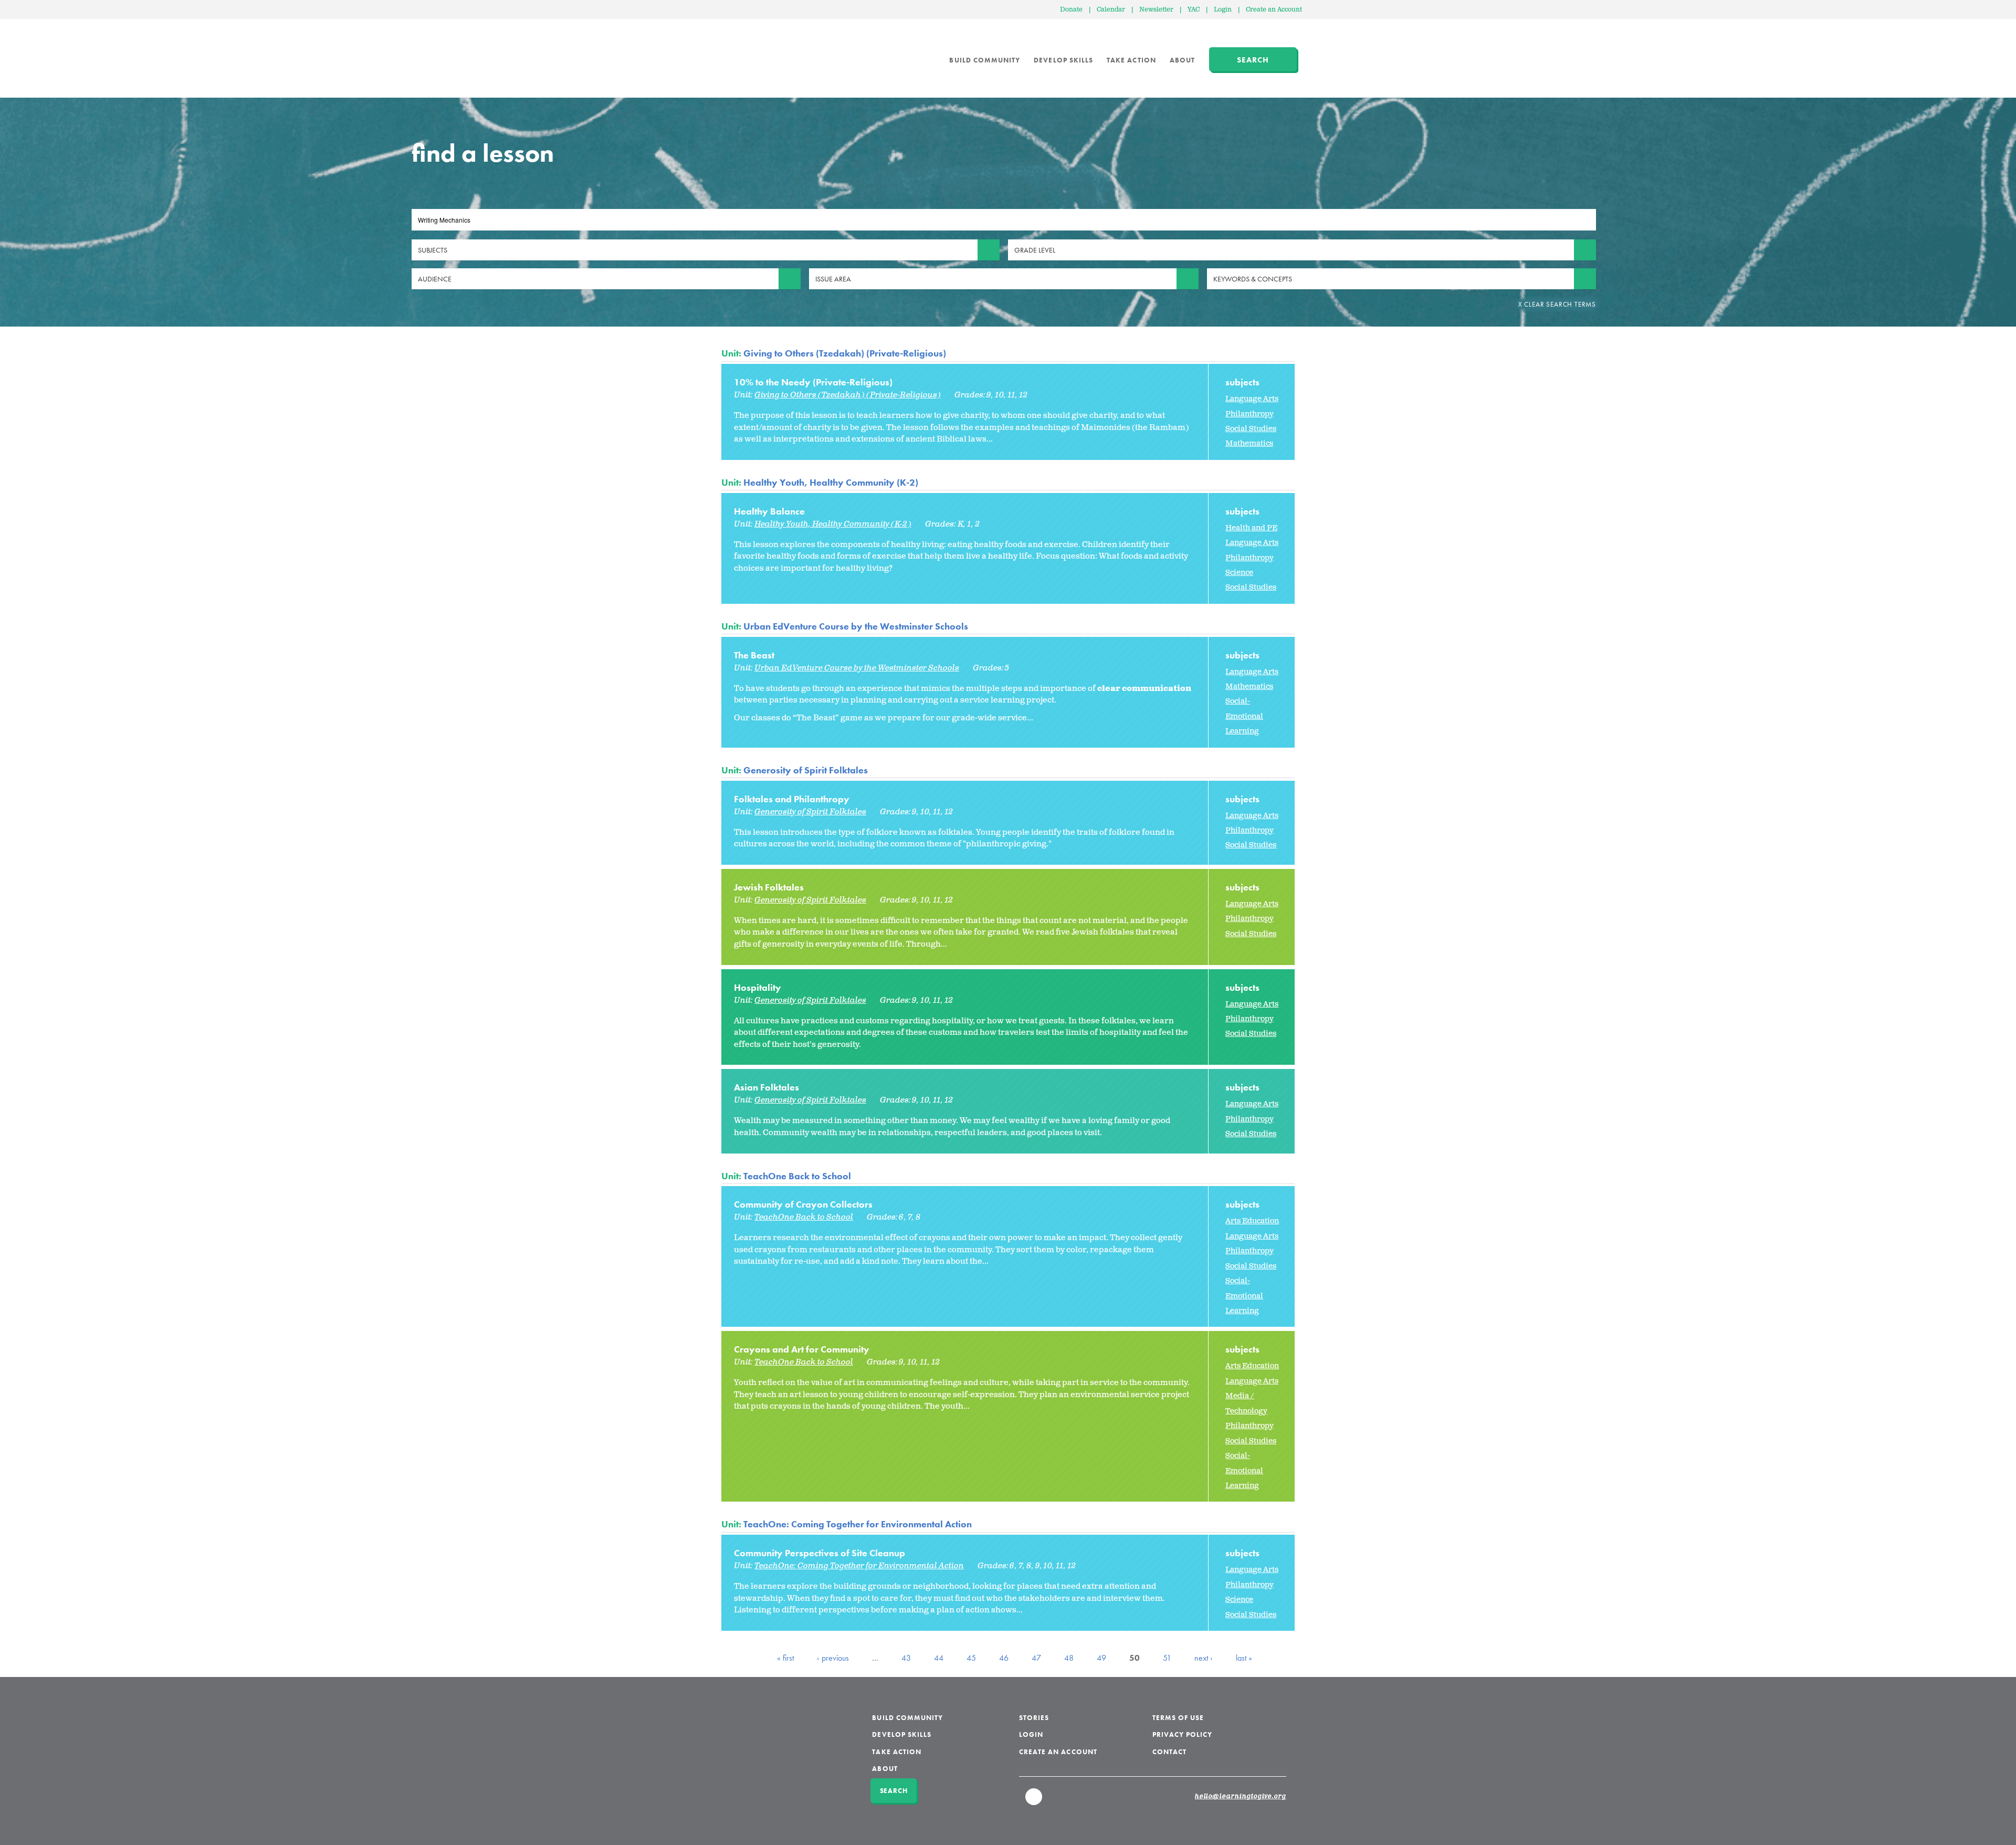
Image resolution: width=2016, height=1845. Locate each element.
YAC (1194, 10)
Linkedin (1034, 1801)
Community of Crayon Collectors (803, 1204)
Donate (1071, 10)
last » (1244, 1658)
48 (1069, 1658)
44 (939, 1658)
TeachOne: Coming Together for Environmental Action (858, 1524)
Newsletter (1156, 10)
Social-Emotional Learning (1244, 716)
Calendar (1111, 10)
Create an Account (1274, 10)
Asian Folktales (766, 1087)
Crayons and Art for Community (802, 1349)
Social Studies (1251, 429)
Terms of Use (1178, 1718)
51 (1167, 1658)
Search (1253, 60)
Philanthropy (1249, 414)
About (1182, 60)
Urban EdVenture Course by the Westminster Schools (856, 626)
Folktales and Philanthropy (792, 799)
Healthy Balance (769, 511)
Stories (1034, 1718)
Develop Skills (1063, 60)
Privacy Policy (1183, 1734)
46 (1004, 1658)
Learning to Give (762, 53)
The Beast (754, 655)
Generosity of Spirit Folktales (806, 770)
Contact (1169, 1752)
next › (1204, 1658)
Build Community (985, 60)
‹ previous (833, 1658)
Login (1223, 10)
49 (1101, 1658)
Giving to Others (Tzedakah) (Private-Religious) (845, 353)
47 (1036, 1658)
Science (1239, 573)
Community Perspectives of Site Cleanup (820, 1553)
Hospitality (758, 987)
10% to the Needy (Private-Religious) (813, 382)
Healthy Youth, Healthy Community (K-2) (831, 482)
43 (906, 1658)
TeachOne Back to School (797, 1176)
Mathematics (1249, 443)
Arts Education (1252, 1221)
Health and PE (1251, 528)
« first (785, 1658)
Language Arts (1252, 399)
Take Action (1131, 60)
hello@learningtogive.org (1241, 1797)
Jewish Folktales (769, 887)
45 (971, 1658)
